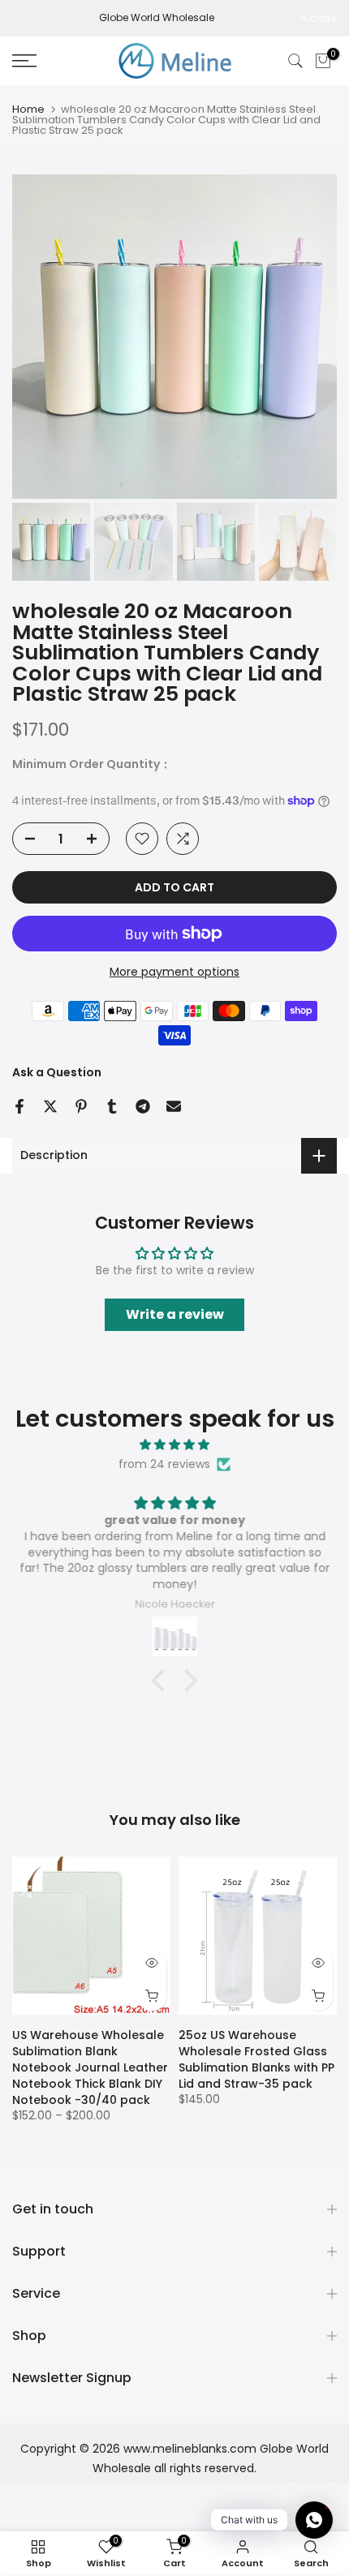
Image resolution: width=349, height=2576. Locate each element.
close (322, 19)
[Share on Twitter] (50, 1106)
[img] (174, 1445)
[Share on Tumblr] (112, 1106)
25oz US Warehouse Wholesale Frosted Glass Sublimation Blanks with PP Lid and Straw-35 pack (256, 2059)
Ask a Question (57, 1072)
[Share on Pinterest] (81, 1106)
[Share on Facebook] (19, 1106)
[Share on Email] (174, 1106)
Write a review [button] (175, 1314)
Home (28, 109)
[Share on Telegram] (143, 1106)
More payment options (174, 972)
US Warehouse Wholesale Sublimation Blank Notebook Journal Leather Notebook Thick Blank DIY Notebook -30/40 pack (90, 2067)
